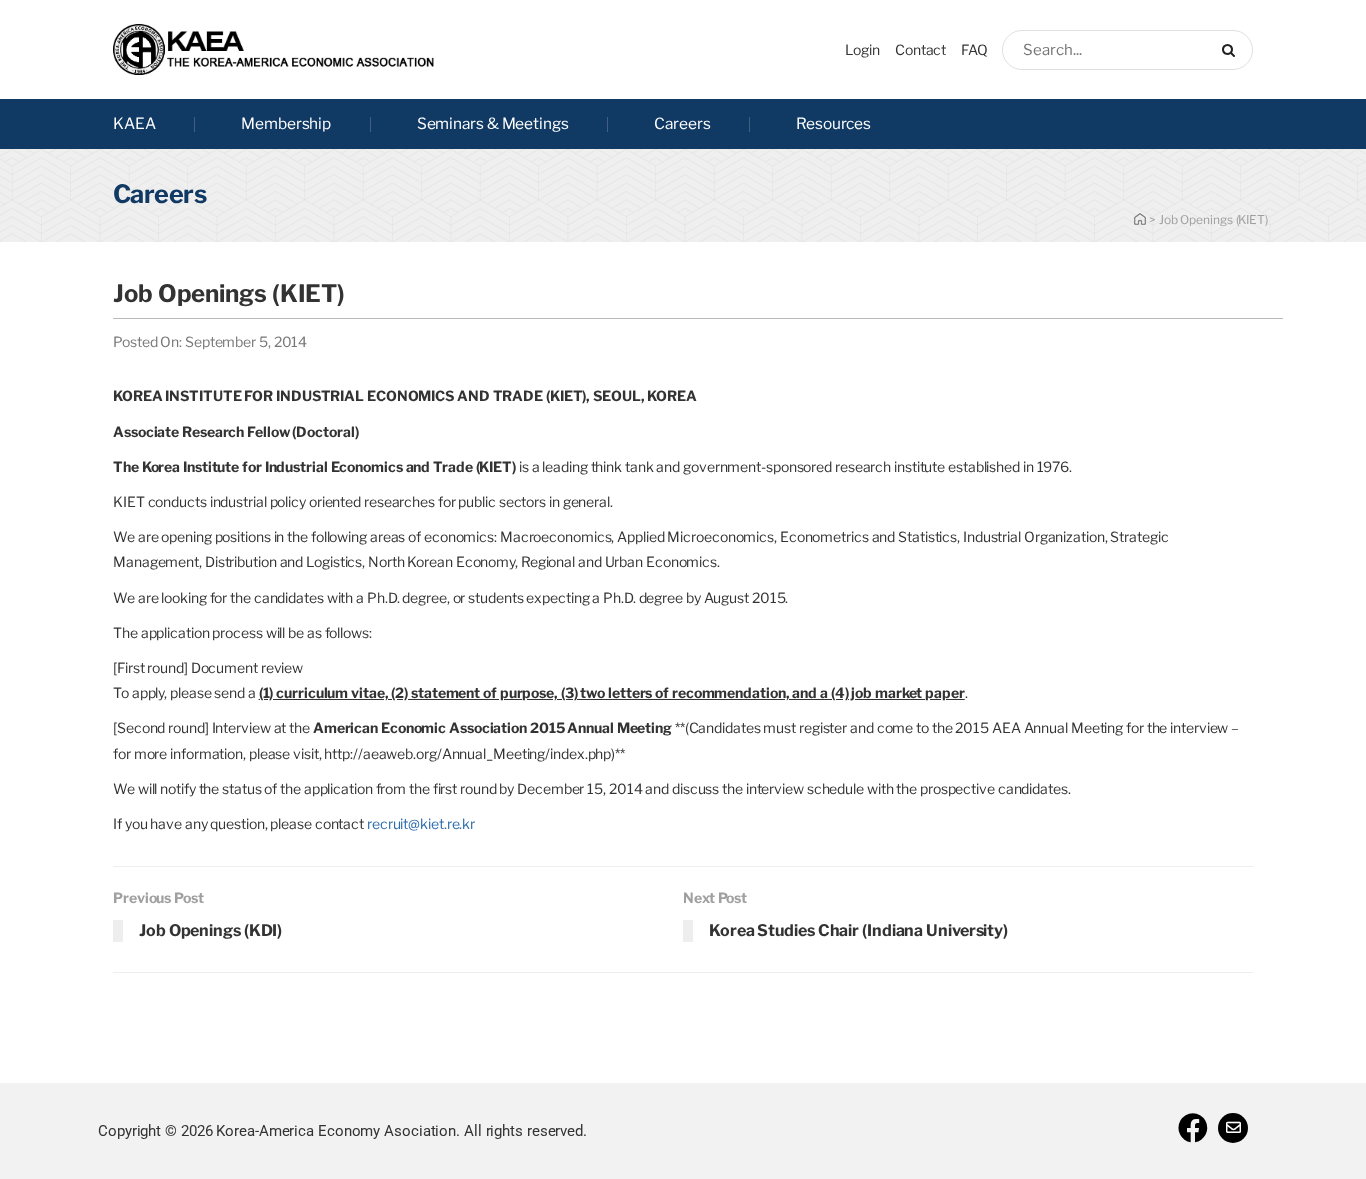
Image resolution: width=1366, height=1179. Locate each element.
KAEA (134, 123)
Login (862, 49)
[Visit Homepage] (273, 50)
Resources (833, 123)
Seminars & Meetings (493, 123)
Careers (682, 123)
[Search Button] (1232, 50)
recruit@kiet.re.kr (421, 823)
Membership (286, 123)
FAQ (974, 49)
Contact (920, 49)
